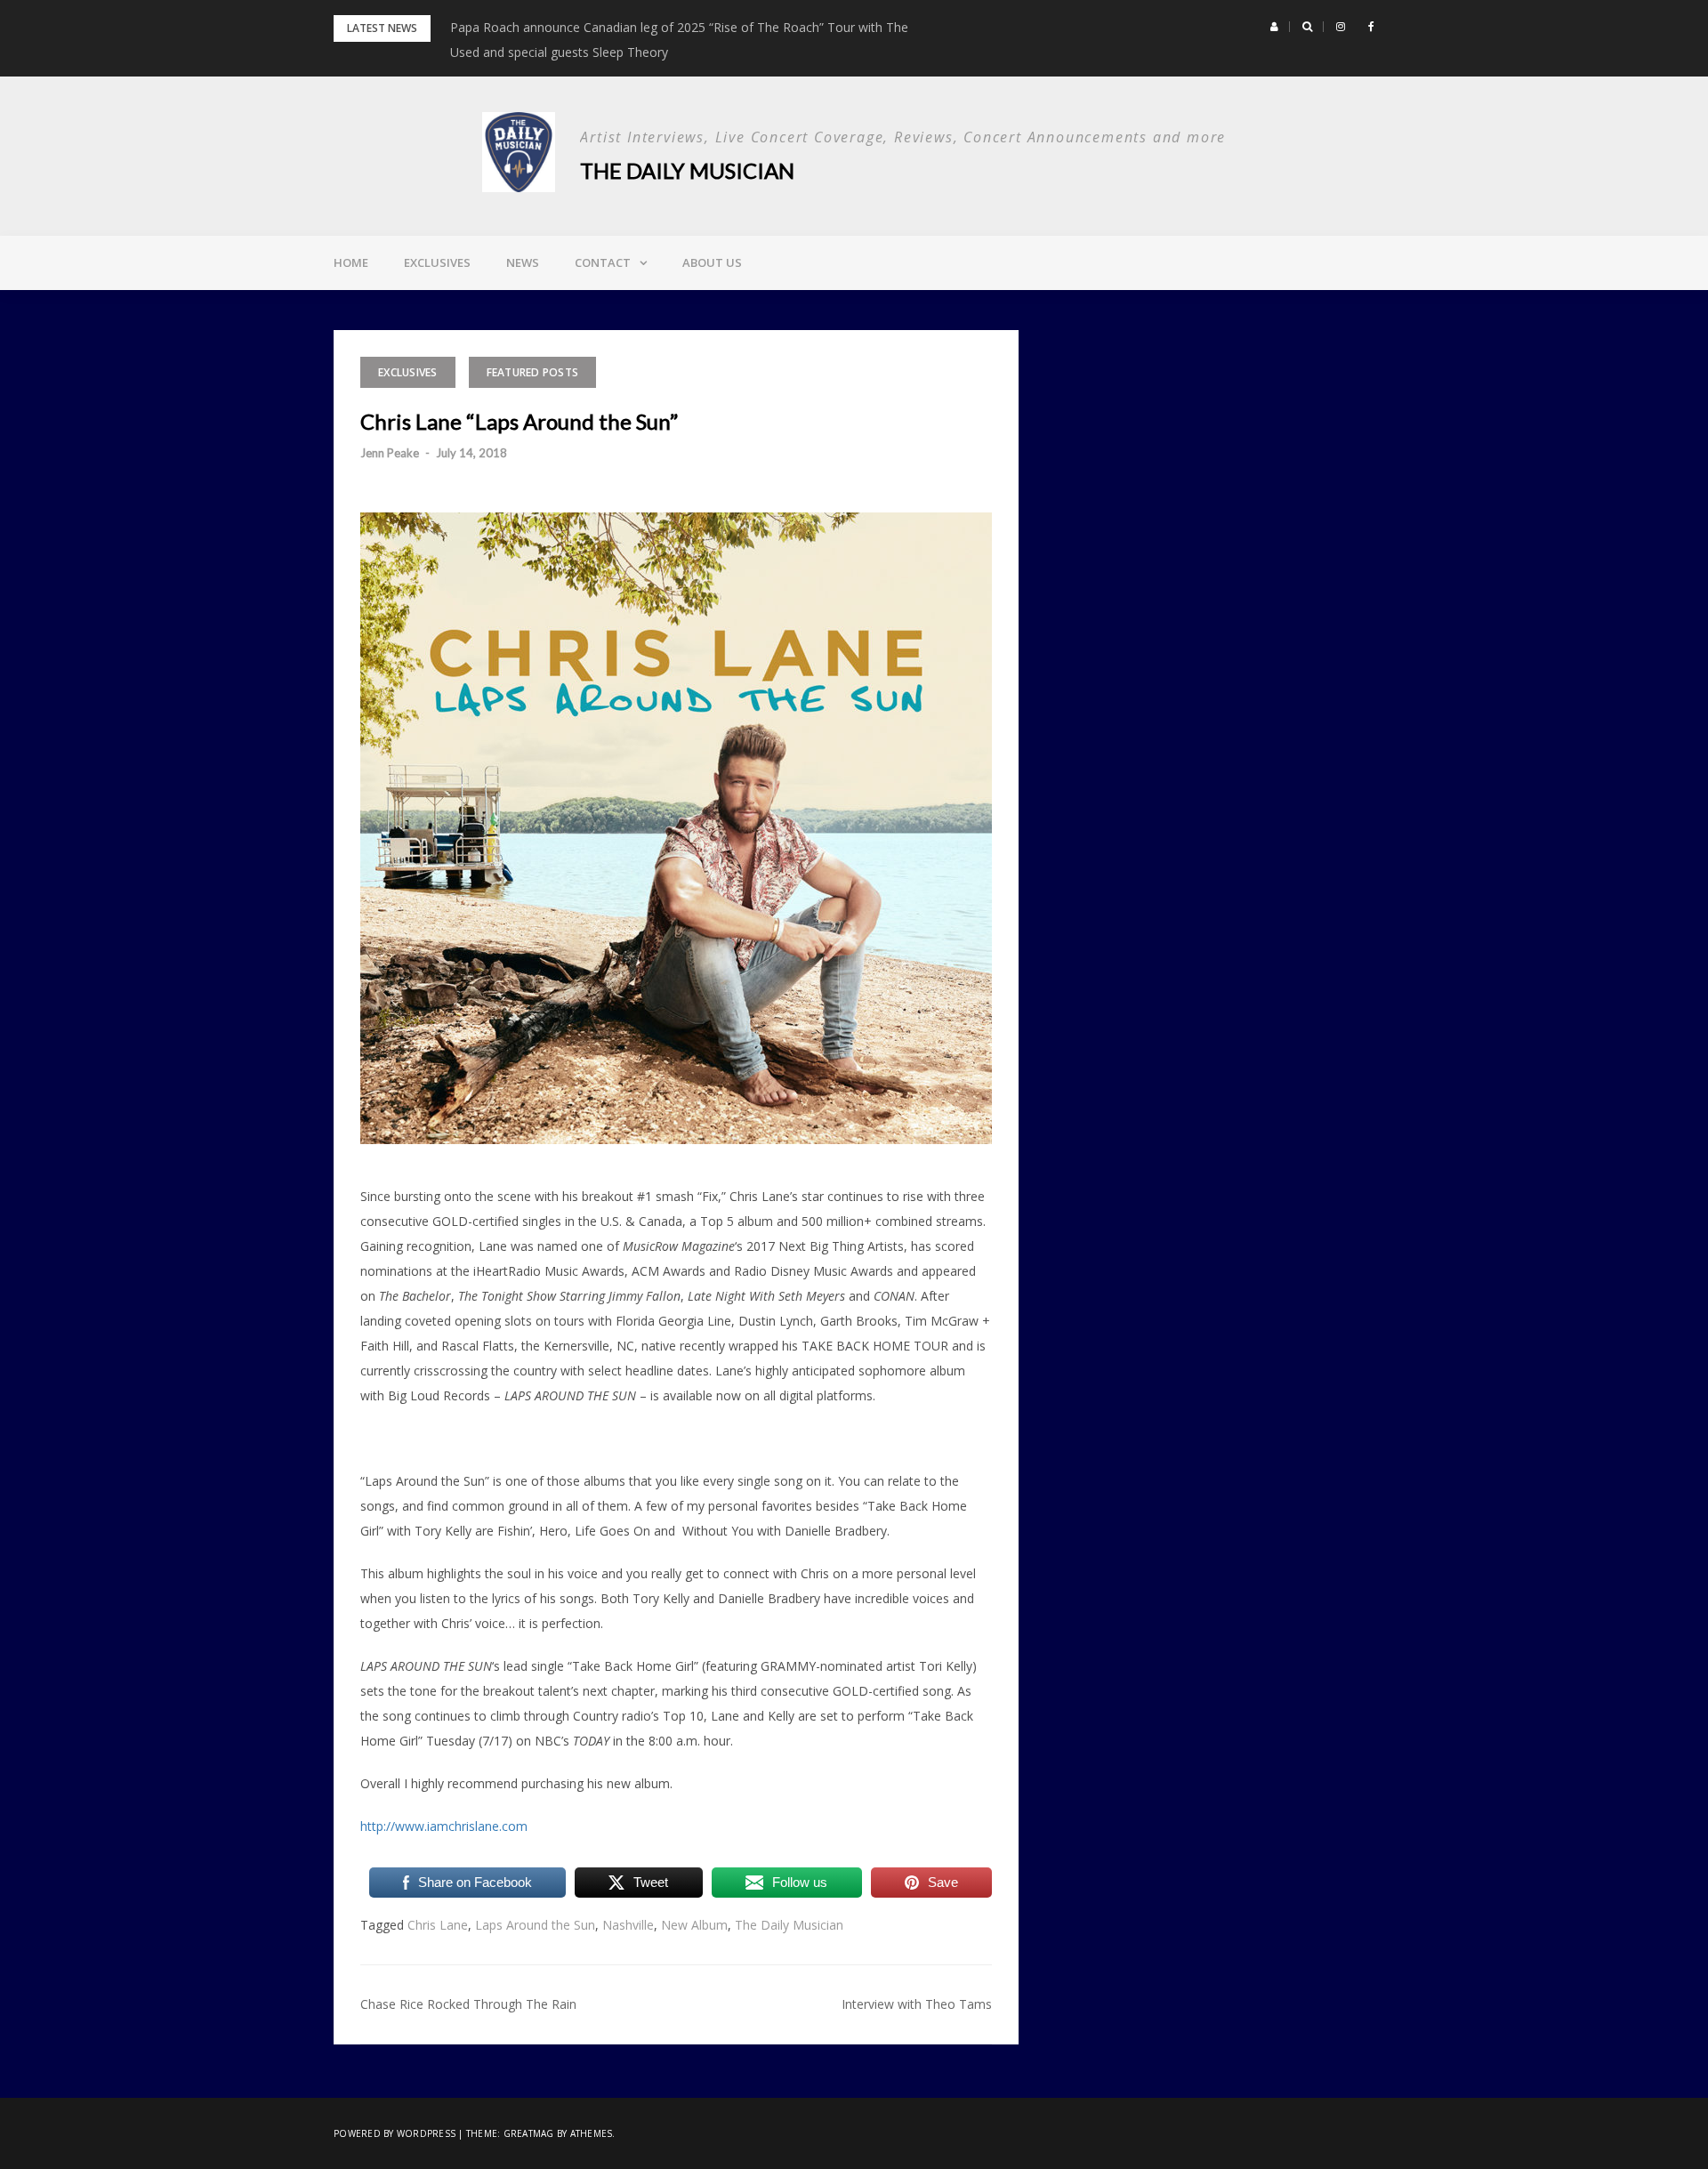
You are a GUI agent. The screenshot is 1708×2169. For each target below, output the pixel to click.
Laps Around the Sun (535, 1925)
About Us (712, 262)
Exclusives (437, 262)
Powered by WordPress (395, 2133)
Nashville (628, 1925)
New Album (694, 1925)
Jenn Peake (390, 453)
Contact (603, 262)
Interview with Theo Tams (917, 2004)
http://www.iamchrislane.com (444, 1826)
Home (351, 262)
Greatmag (529, 2133)
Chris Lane (438, 1925)
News (523, 262)
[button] (1274, 27)
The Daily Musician (687, 170)
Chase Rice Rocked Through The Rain (468, 2004)
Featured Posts (533, 372)
